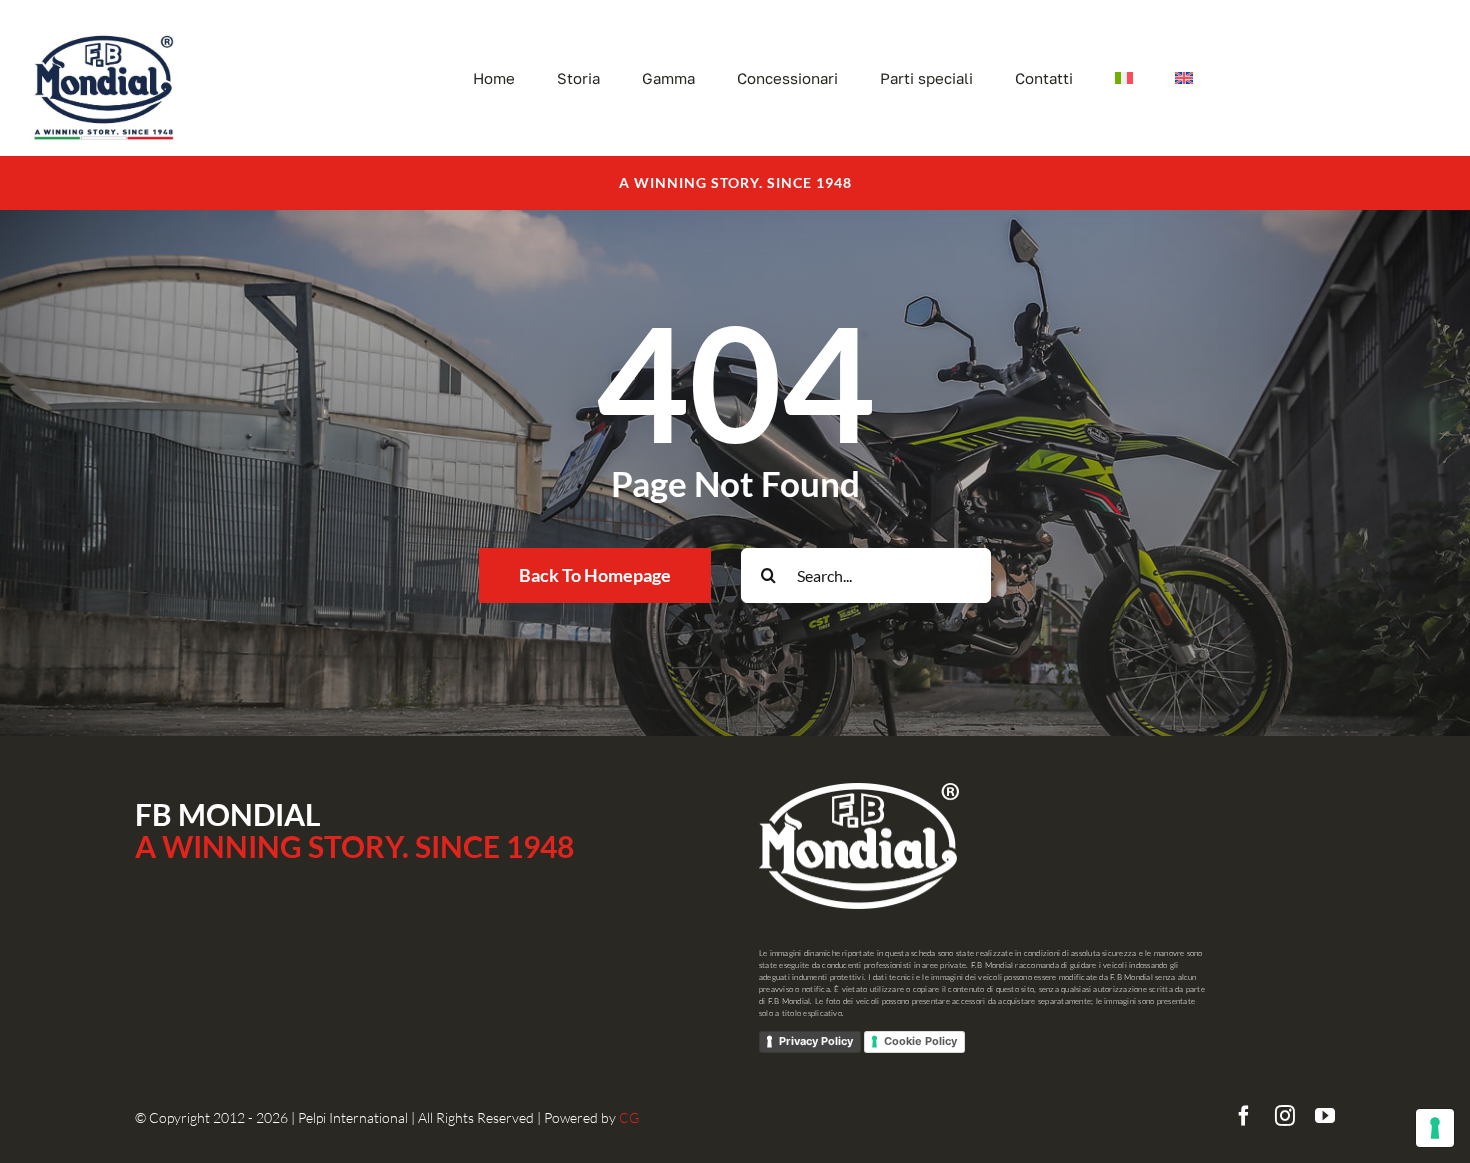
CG (629, 1117)
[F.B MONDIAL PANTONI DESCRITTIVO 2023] (105, 38)
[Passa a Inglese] (1184, 78)
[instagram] (1285, 1116)
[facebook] (1244, 1116)
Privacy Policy (816, 1041)
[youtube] (1325, 1116)
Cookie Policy (920, 1041)
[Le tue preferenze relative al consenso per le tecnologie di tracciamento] (1435, 1128)
